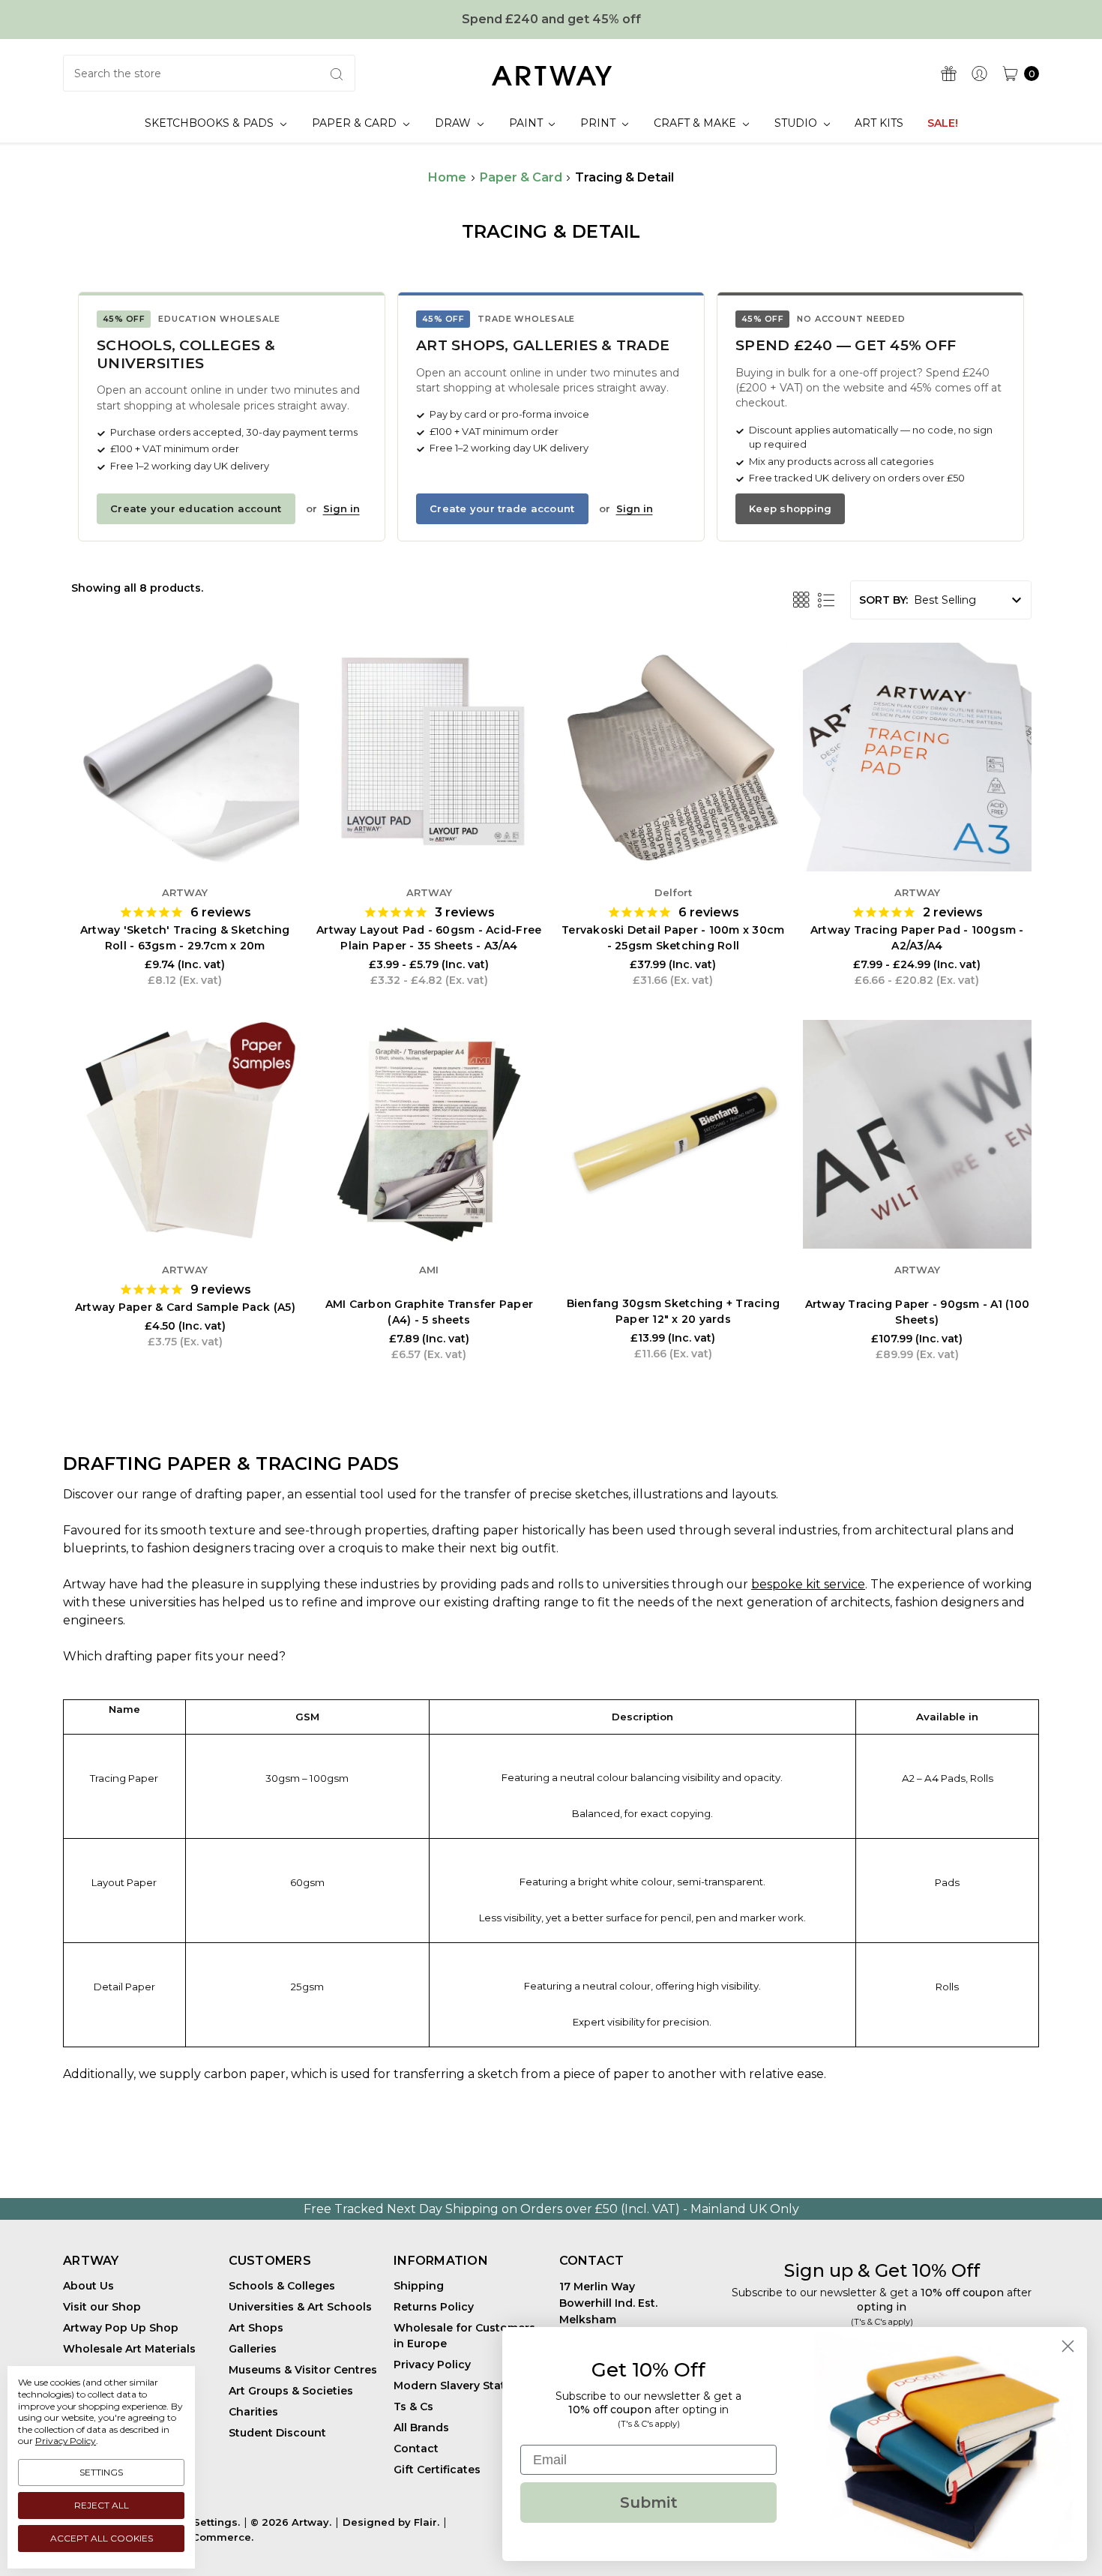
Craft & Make (696, 123)
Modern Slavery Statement (467, 2386)
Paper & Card (356, 123)
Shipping (419, 2286)
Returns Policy (434, 2307)
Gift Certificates (437, 2470)
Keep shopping (790, 508)
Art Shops (256, 2328)
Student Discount (277, 2433)
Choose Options (429, 826)
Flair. (427, 2522)
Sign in (341, 508)
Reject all (102, 2505)
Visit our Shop (102, 2307)
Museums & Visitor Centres (303, 2370)
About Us (88, 2286)
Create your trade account (502, 508)
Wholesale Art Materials (129, 2349)
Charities (253, 2412)
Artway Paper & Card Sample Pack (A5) (185, 1307)
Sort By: (883, 600)
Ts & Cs (413, 2407)
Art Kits (879, 123)
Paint (527, 123)
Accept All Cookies (102, 2538)
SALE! (943, 123)
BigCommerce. (214, 2537)
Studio (797, 123)
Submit (649, 2503)
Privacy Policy (432, 2365)
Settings (101, 2472)
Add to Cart (185, 826)
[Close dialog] (1068, 2346)
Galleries (253, 2349)
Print (599, 123)
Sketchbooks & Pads (211, 123)
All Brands (421, 2428)
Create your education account (196, 508)
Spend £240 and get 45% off (551, 19)
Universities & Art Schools (300, 2307)
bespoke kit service (808, 1584)
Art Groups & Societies (291, 2391)
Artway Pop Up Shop (121, 2328)
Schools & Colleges (282, 2286)
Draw (454, 123)
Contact (416, 2449)
